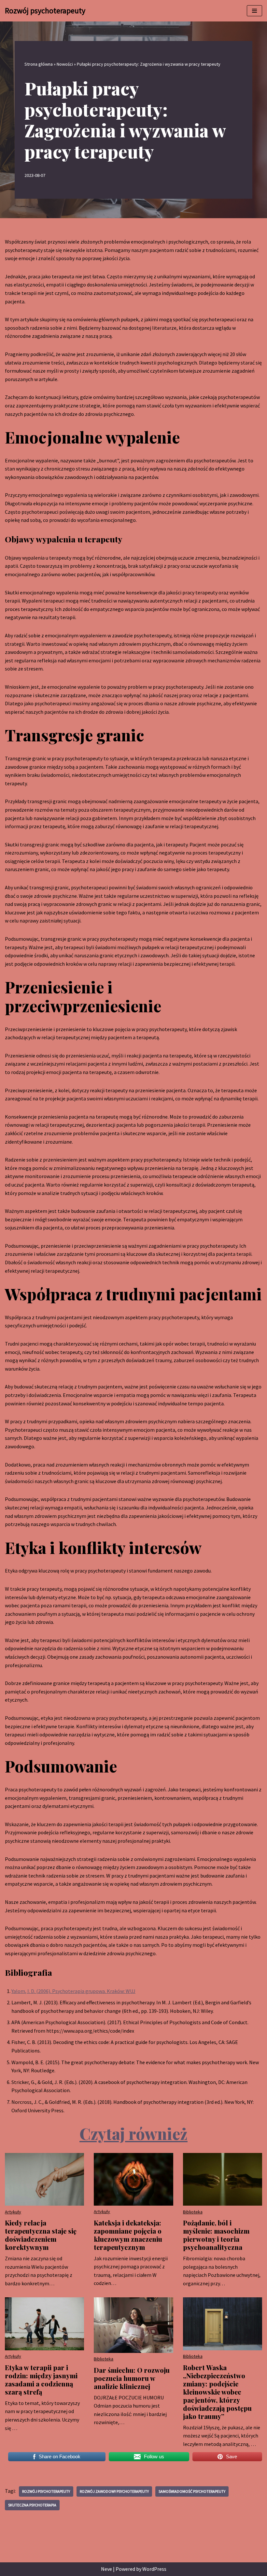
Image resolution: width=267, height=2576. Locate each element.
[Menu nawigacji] (254, 11)
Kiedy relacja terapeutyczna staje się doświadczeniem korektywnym (41, 2235)
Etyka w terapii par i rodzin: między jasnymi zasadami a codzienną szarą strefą (41, 2380)
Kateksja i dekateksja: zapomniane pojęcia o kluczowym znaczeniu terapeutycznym (128, 2235)
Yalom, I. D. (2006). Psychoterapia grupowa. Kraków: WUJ (73, 1991)
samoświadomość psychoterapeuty (192, 2491)
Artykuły (13, 2212)
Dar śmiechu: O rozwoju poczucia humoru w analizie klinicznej (132, 2378)
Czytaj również (133, 2133)
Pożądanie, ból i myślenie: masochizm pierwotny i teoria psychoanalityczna (216, 2235)
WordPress (154, 2569)
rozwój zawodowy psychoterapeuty (114, 2491)
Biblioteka (193, 2212)
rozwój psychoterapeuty (46, 2491)
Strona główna (39, 64)
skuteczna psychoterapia (32, 2505)
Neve (106, 2569)
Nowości (65, 64)
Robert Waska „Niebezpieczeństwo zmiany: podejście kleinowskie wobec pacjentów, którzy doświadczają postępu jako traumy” (217, 2392)
